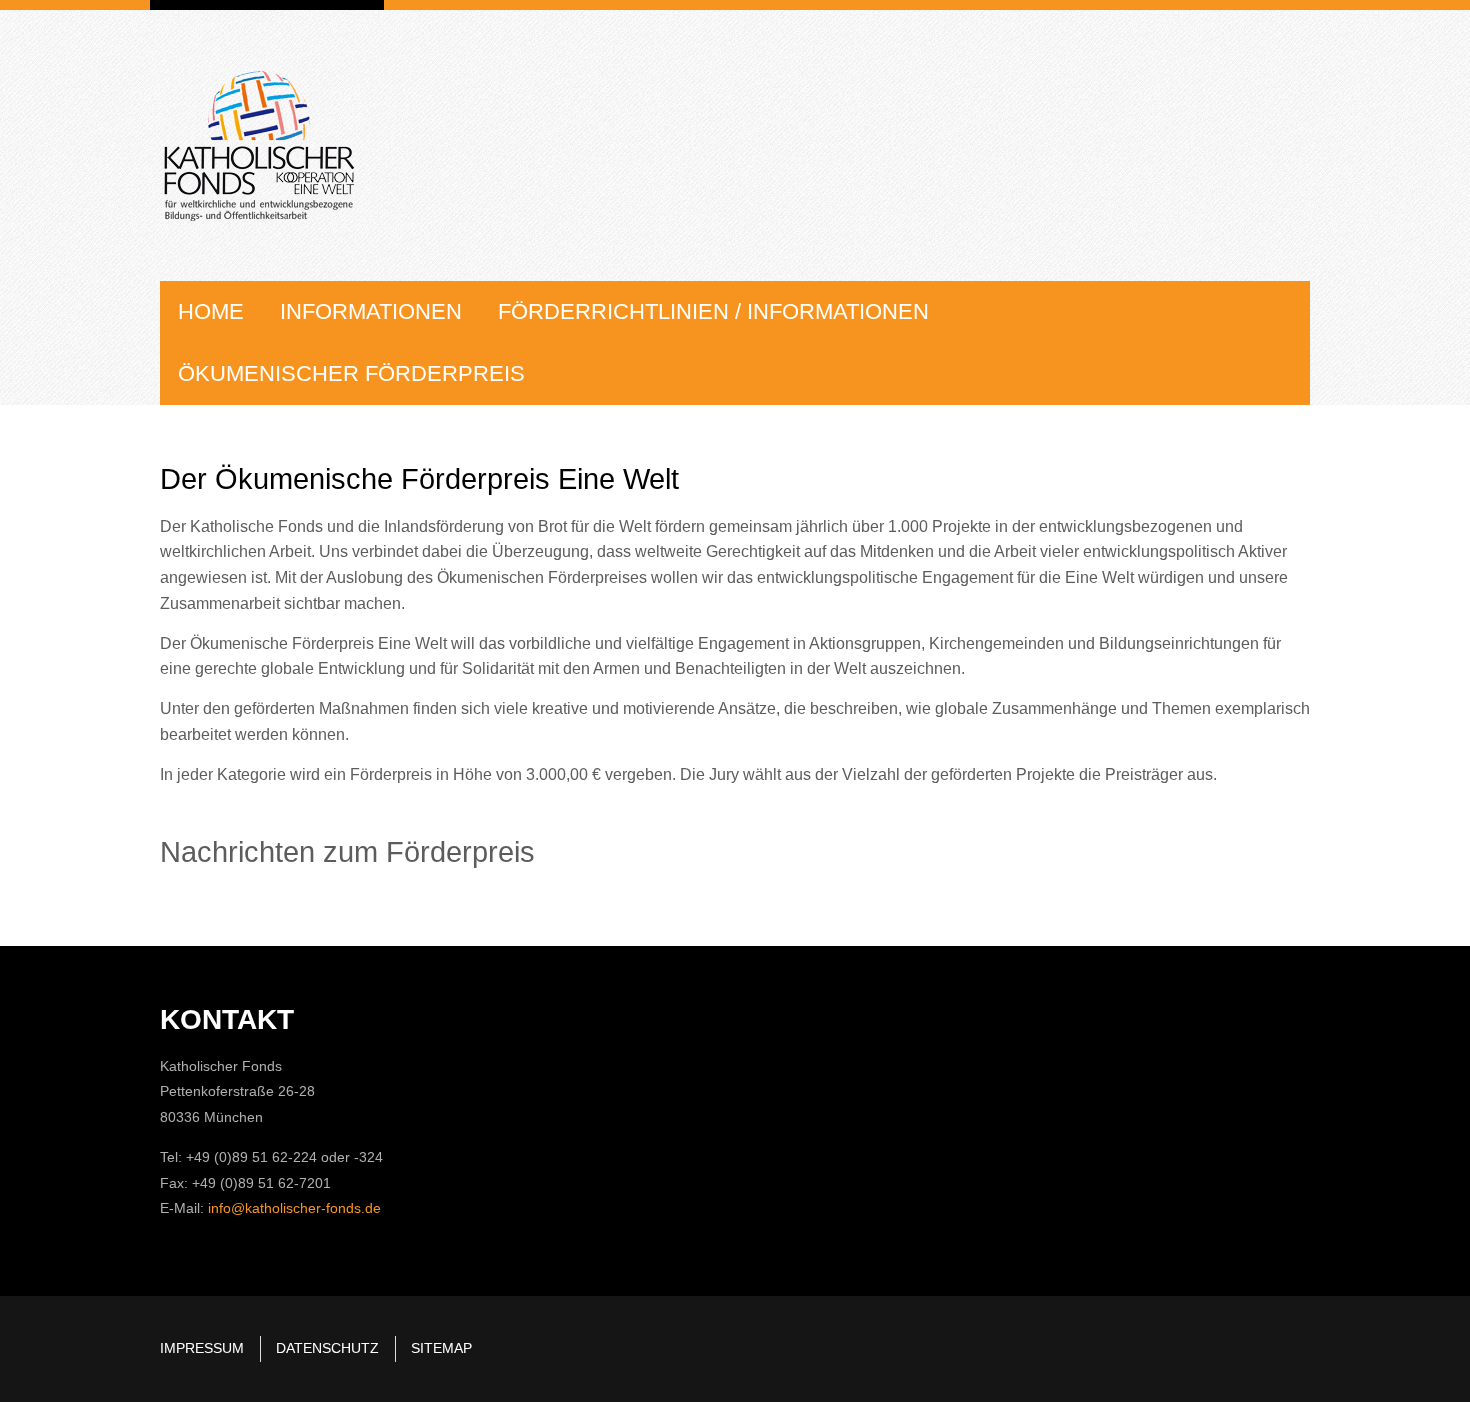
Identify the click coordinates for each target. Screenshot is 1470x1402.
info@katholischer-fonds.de (294, 1208)
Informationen (371, 311)
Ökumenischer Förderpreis (351, 373)
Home (211, 311)
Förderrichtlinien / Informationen (713, 311)
